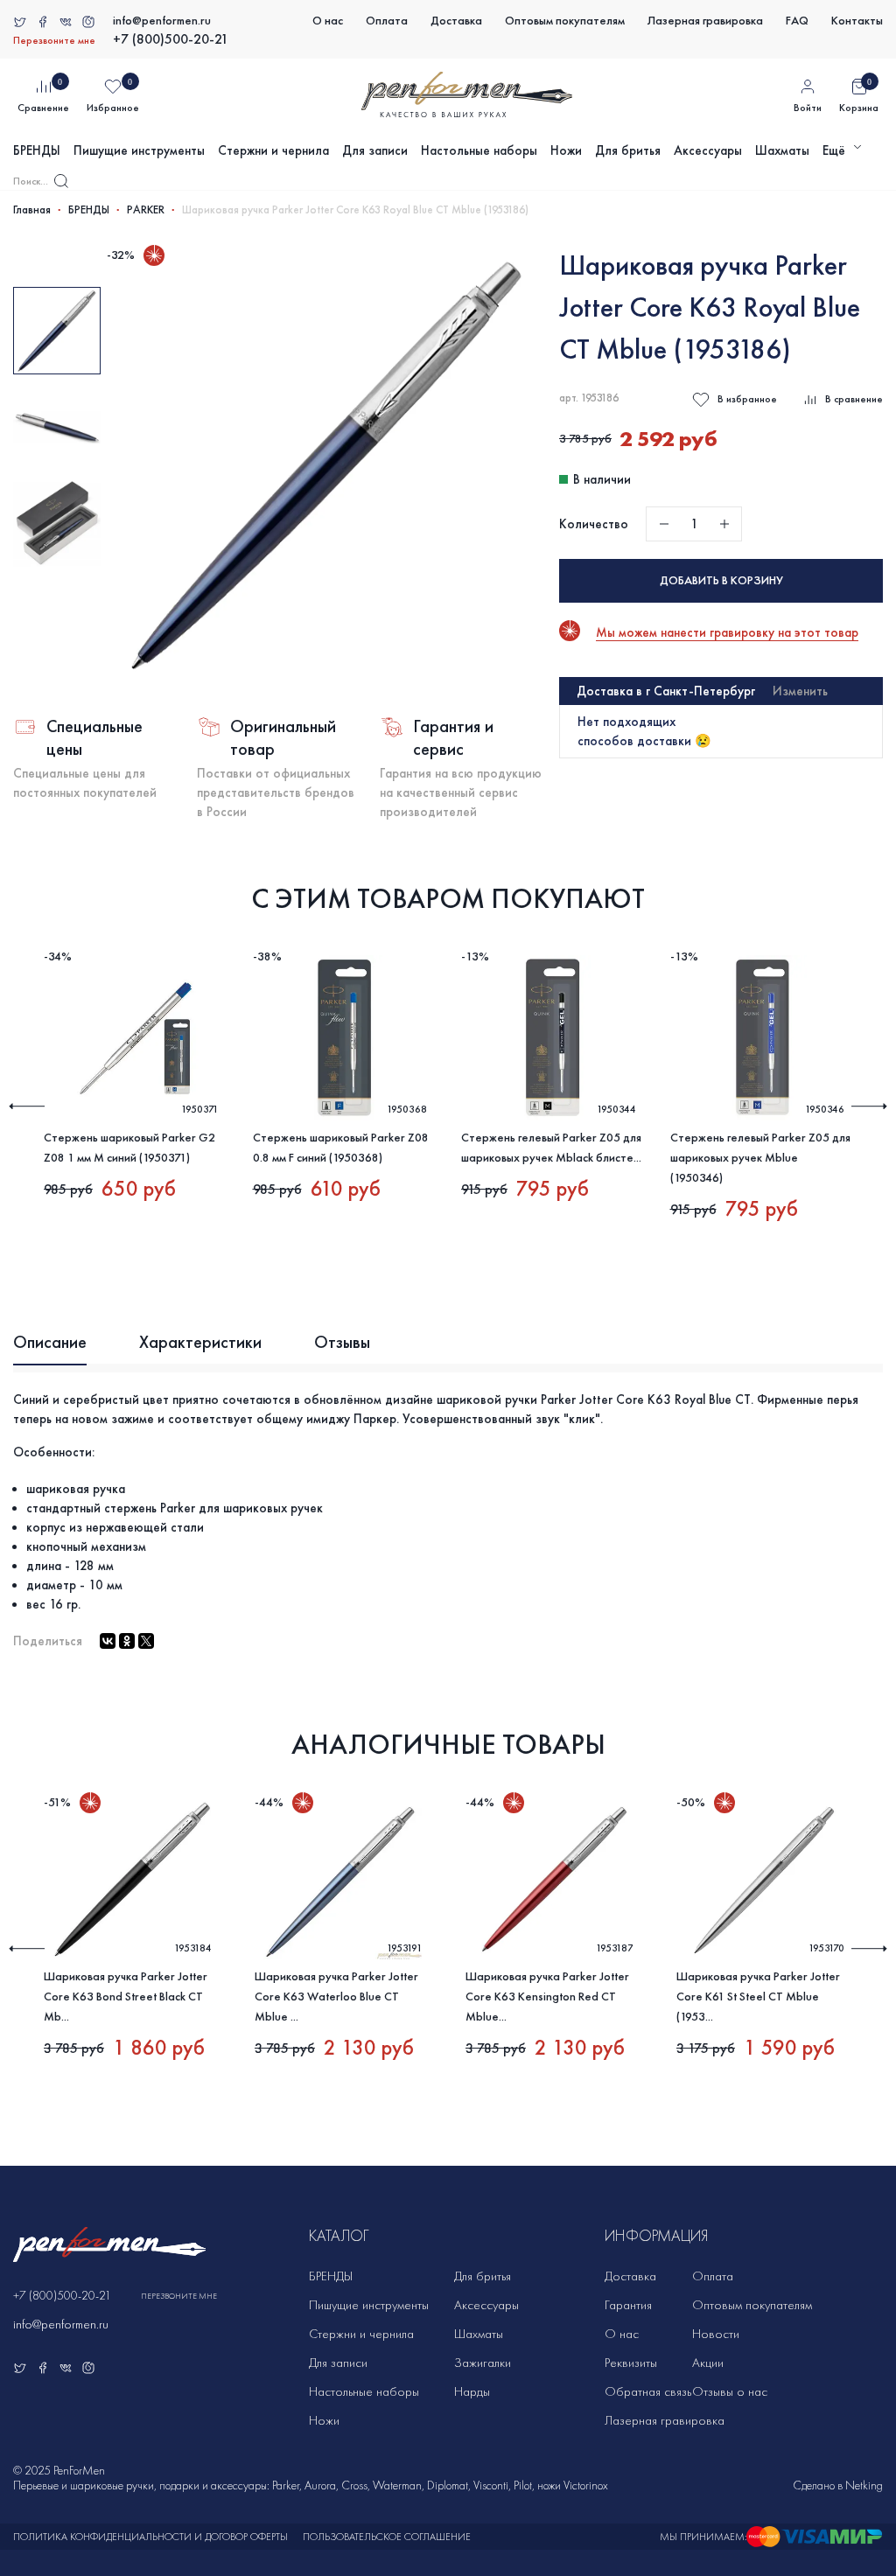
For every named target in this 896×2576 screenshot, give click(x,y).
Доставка (456, 21)
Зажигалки (483, 2363)
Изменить (800, 691)
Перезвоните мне (54, 40)
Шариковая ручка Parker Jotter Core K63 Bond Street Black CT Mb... (126, 1997)
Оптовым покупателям (565, 21)
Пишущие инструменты (139, 150)
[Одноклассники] (127, 1641)
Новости (716, 2334)
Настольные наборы (479, 150)
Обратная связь (648, 2391)
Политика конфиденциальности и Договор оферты (150, 2537)
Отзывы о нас (730, 2391)
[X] (146, 1641)
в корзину (721, 580)
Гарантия (628, 2305)
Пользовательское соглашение (387, 2537)
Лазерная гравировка (705, 21)
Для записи (375, 150)
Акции (708, 2363)
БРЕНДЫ (37, 150)
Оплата (387, 21)
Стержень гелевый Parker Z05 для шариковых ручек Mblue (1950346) (760, 1158)
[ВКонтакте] (108, 1641)
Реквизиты (631, 2363)
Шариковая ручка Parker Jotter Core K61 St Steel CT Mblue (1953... (758, 1997)
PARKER (146, 210)
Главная (32, 210)
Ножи (566, 150)
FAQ (797, 21)
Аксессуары (708, 150)
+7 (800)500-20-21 (171, 39)
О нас (328, 21)
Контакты (857, 21)
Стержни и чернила (273, 150)
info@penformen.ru (162, 21)
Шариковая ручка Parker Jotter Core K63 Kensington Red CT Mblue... (547, 1997)
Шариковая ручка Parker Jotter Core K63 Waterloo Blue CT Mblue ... (336, 1997)
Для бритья (628, 150)
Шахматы (782, 150)
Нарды (472, 2391)
